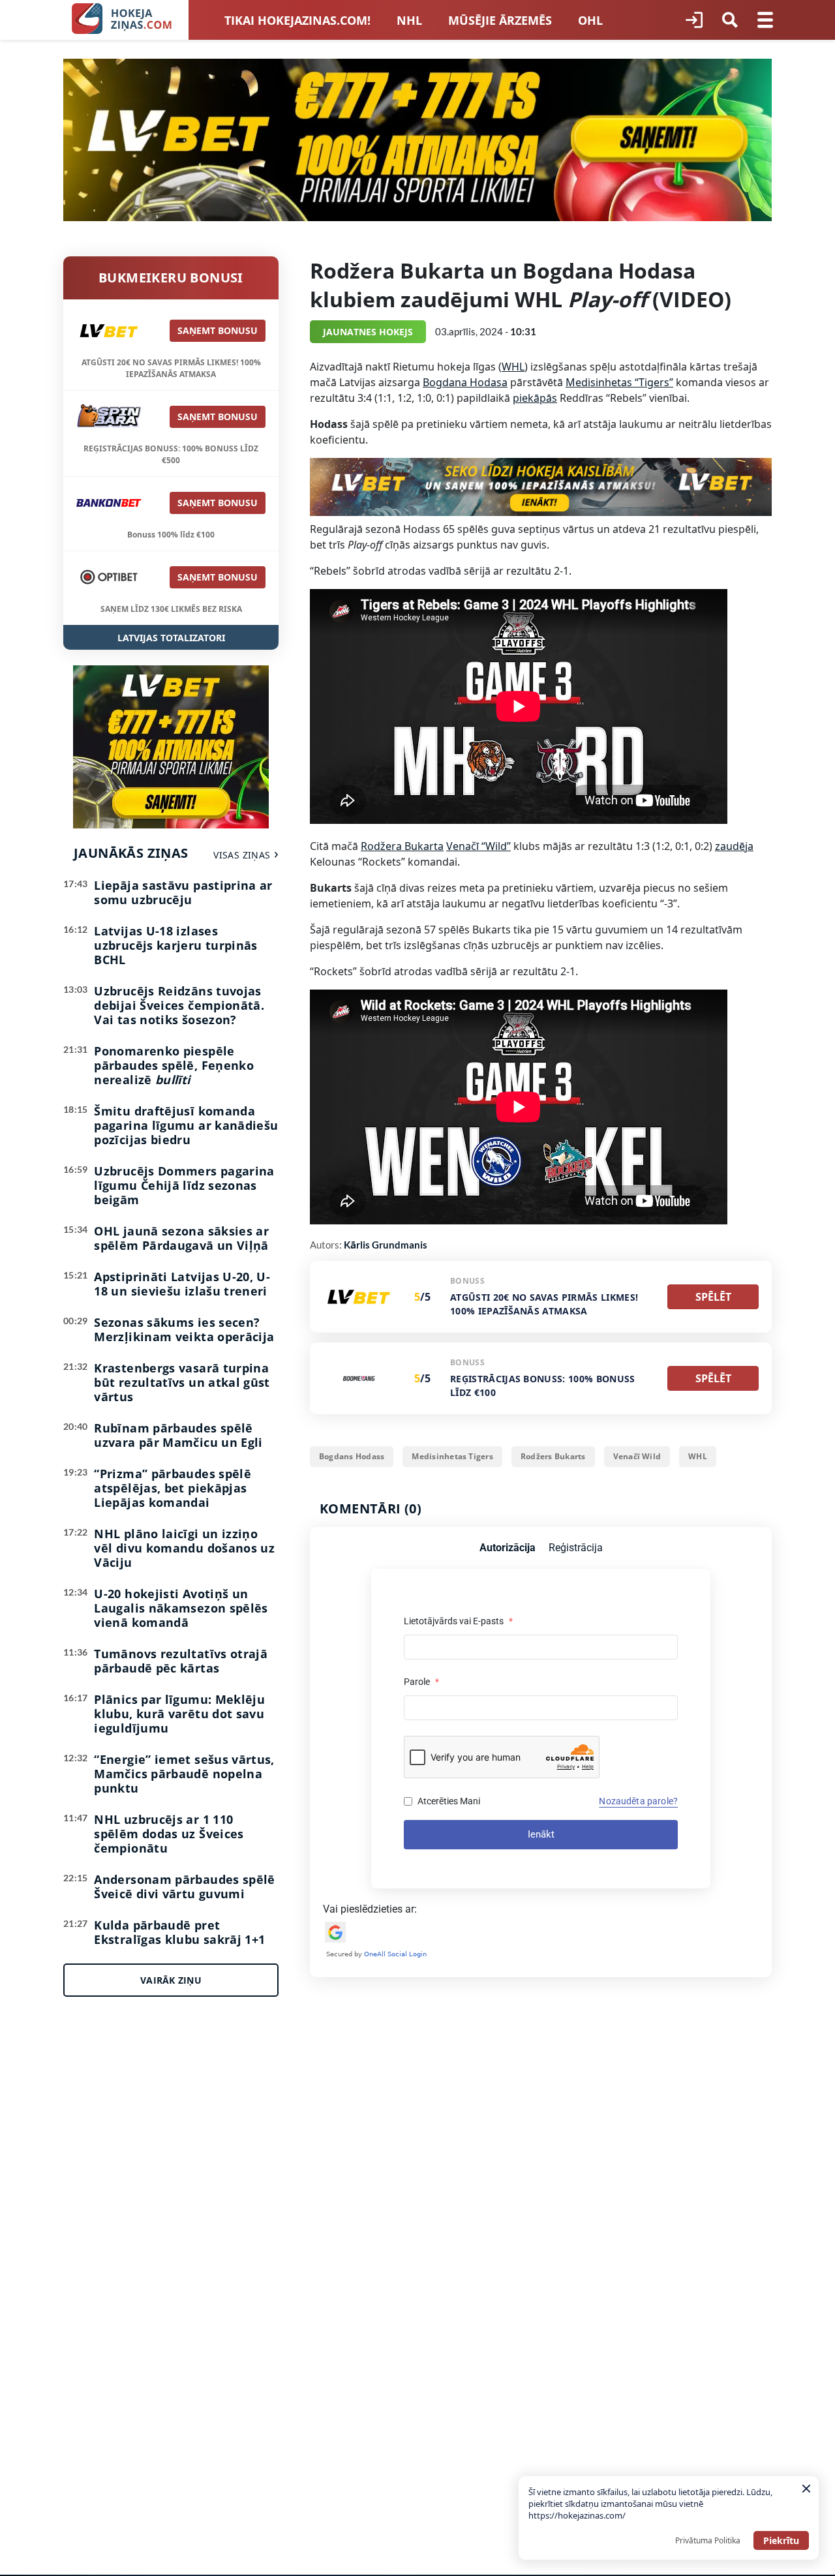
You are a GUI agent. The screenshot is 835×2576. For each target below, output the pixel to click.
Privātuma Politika (708, 2540)
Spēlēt (713, 1297)
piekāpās (535, 398)
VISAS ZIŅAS (242, 855)
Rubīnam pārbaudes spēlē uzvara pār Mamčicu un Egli (178, 1435)
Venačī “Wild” (478, 846)
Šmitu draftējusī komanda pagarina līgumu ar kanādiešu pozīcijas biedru (186, 1125)
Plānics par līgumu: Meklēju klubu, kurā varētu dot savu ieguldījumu (179, 1714)
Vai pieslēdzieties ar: (370, 1909)
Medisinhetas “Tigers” (619, 382)
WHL (513, 367)
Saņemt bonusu (218, 330)
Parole (421, 1682)
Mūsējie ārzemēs (500, 20)
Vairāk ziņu (171, 1980)
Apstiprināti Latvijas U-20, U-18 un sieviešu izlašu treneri (182, 1284)
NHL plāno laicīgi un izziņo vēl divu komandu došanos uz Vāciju (184, 1548)
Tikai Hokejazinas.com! (297, 20)
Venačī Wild (637, 1456)
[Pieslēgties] (694, 20)
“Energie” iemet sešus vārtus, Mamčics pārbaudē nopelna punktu (184, 1774)
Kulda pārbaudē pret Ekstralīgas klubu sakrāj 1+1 (179, 1932)
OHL (590, 20)
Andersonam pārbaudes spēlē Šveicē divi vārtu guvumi (184, 1887)
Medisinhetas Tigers (452, 1456)
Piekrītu (781, 2540)
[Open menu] (765, 20)
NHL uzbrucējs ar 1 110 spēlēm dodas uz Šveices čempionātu (169, 1834)
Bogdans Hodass (352, 1456)
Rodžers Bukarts (553, 1456)
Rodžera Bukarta (402, 846)
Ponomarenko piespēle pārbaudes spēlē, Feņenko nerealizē (174, 1065)
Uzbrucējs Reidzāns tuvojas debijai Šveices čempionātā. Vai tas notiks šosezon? (179, 1005)
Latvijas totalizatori (171, 638)
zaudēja (734, 846)
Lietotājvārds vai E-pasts (458, 1621)
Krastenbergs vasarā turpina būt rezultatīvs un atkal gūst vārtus (182, 1382)
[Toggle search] (730, 20)
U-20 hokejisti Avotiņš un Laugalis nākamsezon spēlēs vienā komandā (181, 1608)
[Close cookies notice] (806, 2489)
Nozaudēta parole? (638, 1801)
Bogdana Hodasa (465, 382)
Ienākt (541, 1834)
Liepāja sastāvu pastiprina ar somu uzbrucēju (183, 892)
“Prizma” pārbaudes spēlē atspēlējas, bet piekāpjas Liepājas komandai (173, 1488)
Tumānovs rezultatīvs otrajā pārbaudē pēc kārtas (181, 1661)
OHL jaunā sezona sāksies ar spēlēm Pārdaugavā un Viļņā (181, 1238)
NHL (409, 20)
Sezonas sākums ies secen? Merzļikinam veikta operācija (184, 1329)
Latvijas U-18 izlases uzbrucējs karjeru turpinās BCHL (175, 945)
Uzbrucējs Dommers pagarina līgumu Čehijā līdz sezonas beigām (184, 1185)
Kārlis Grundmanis (386, 1245)
